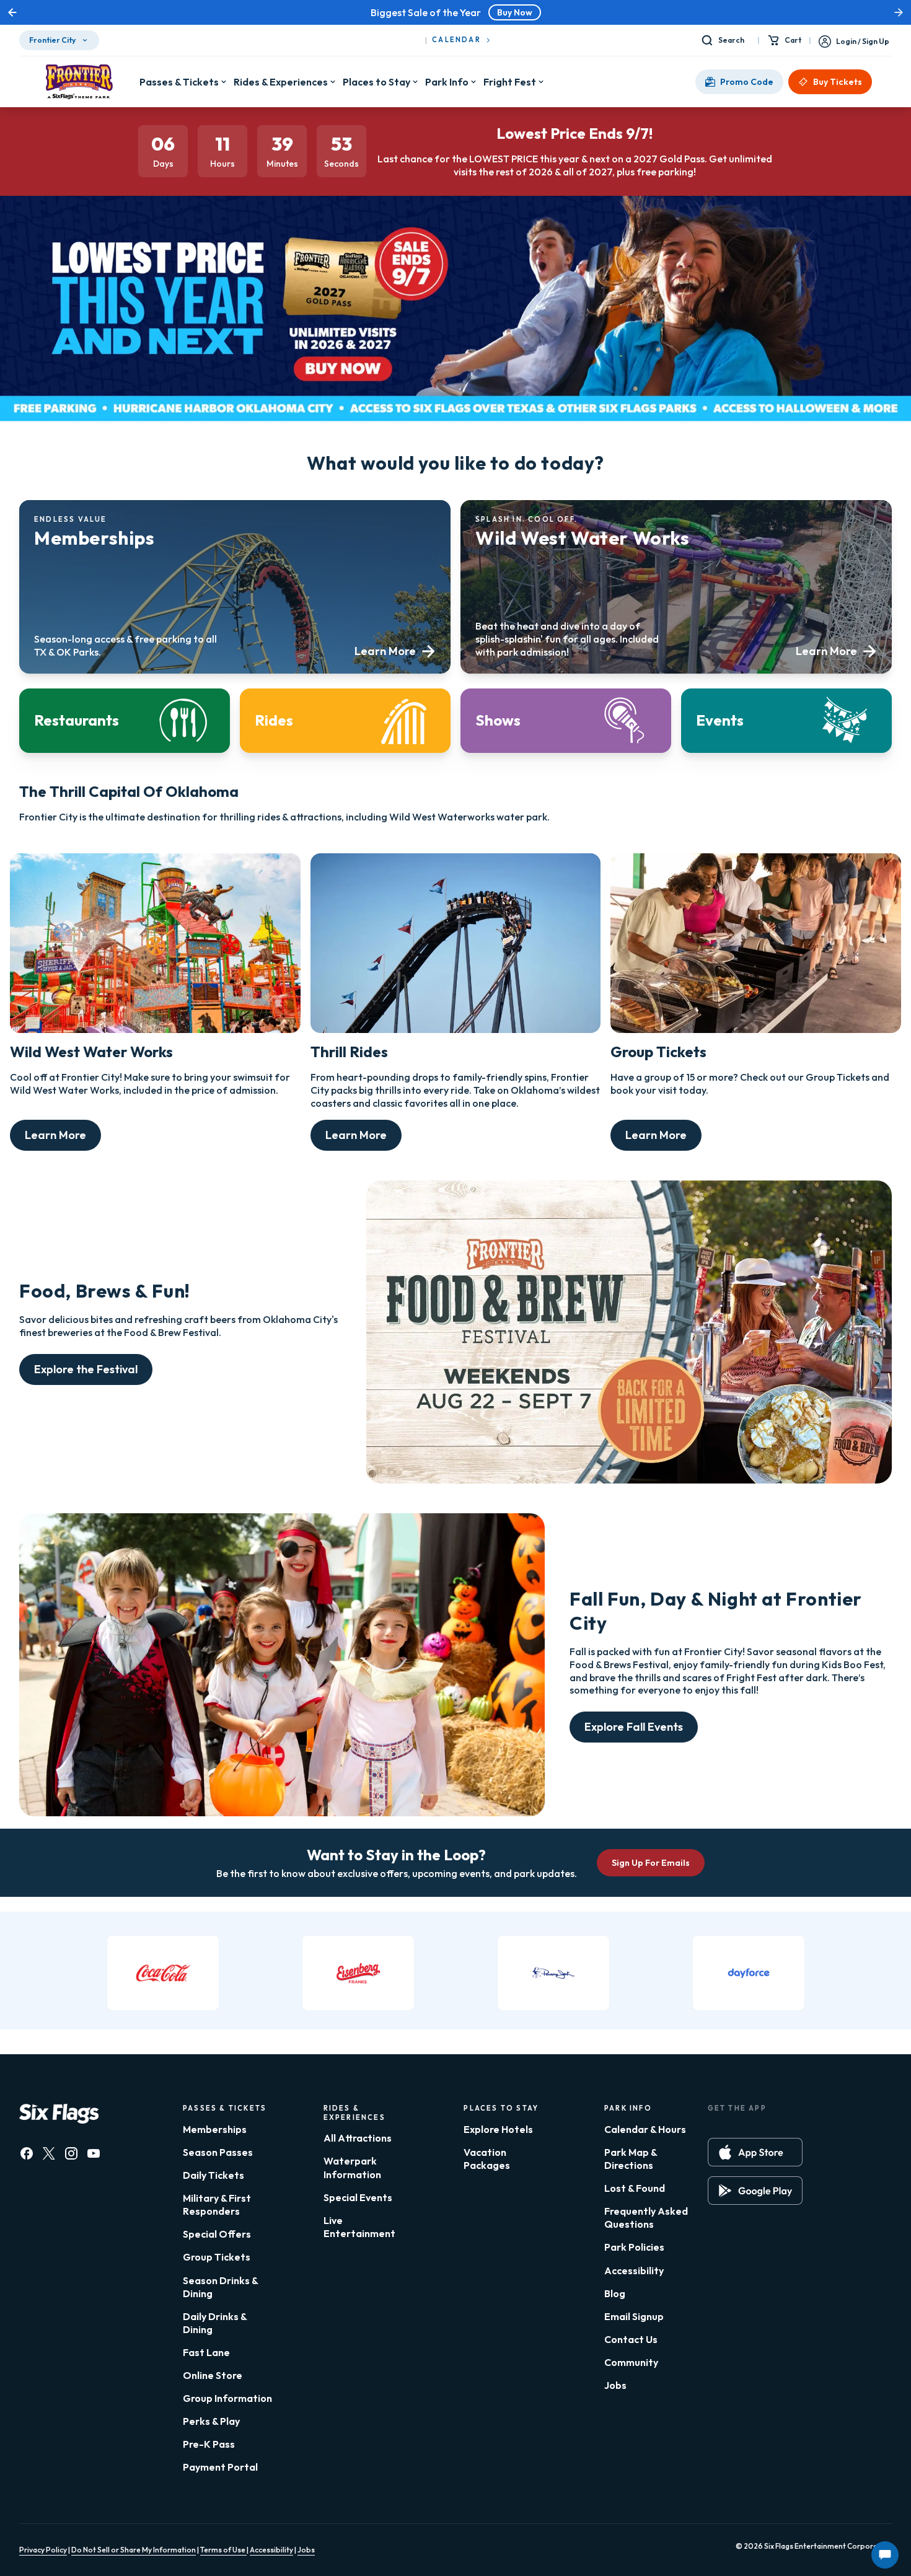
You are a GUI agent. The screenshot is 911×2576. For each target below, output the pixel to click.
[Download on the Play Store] (755, 2191)
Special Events (358, 2197)
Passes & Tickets (179, 82)
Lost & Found (635, 2188)
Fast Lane (206, 2352)
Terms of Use (223, 2550)
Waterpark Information (352, 2167)
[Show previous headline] (12, 12)
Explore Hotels (498, 2129)
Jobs (615, 2385)
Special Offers (217, 2234)
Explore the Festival (86, 1369)
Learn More (55, 1135)
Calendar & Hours (645, 2129)
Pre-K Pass (209, 2444)
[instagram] (71, 2153)
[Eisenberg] (358, 1973)
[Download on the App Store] (755, 2152)
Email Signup (634, 2316)
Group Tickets (217, 2257)
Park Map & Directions (631, 2159)
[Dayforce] (749, 1973)
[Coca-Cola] (163, 1973)
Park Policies (634, 2247)
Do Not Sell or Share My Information (134, 2550)
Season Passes (218, 2152)
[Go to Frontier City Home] (79, 82)
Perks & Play (211, 2421)
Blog (615, 2293)
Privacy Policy (43, 2550)
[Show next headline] (899, 12)
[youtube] (94, 2153)
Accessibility (634, 2270)
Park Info (447, 82)
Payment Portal (220, 2467)
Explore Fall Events (634, 1727)
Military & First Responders (217, 2205)
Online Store (213, 2375)
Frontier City (52, 40)
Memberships (215, 2129)
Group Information (227, 2398)
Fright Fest (510, 82)
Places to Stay (376, 82)
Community (631, 2362)
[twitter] (49, 2153)
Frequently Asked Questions (646, 2218)
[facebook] (27, 2153)
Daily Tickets (213, 2175)
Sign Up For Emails (651, 1863)
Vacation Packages (487, 2159)
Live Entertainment (359, 2227)
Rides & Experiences (281, 82)
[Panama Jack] (553, 1973)
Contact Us (631, 2339)
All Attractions (358, 2138)
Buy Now (515, 12)
